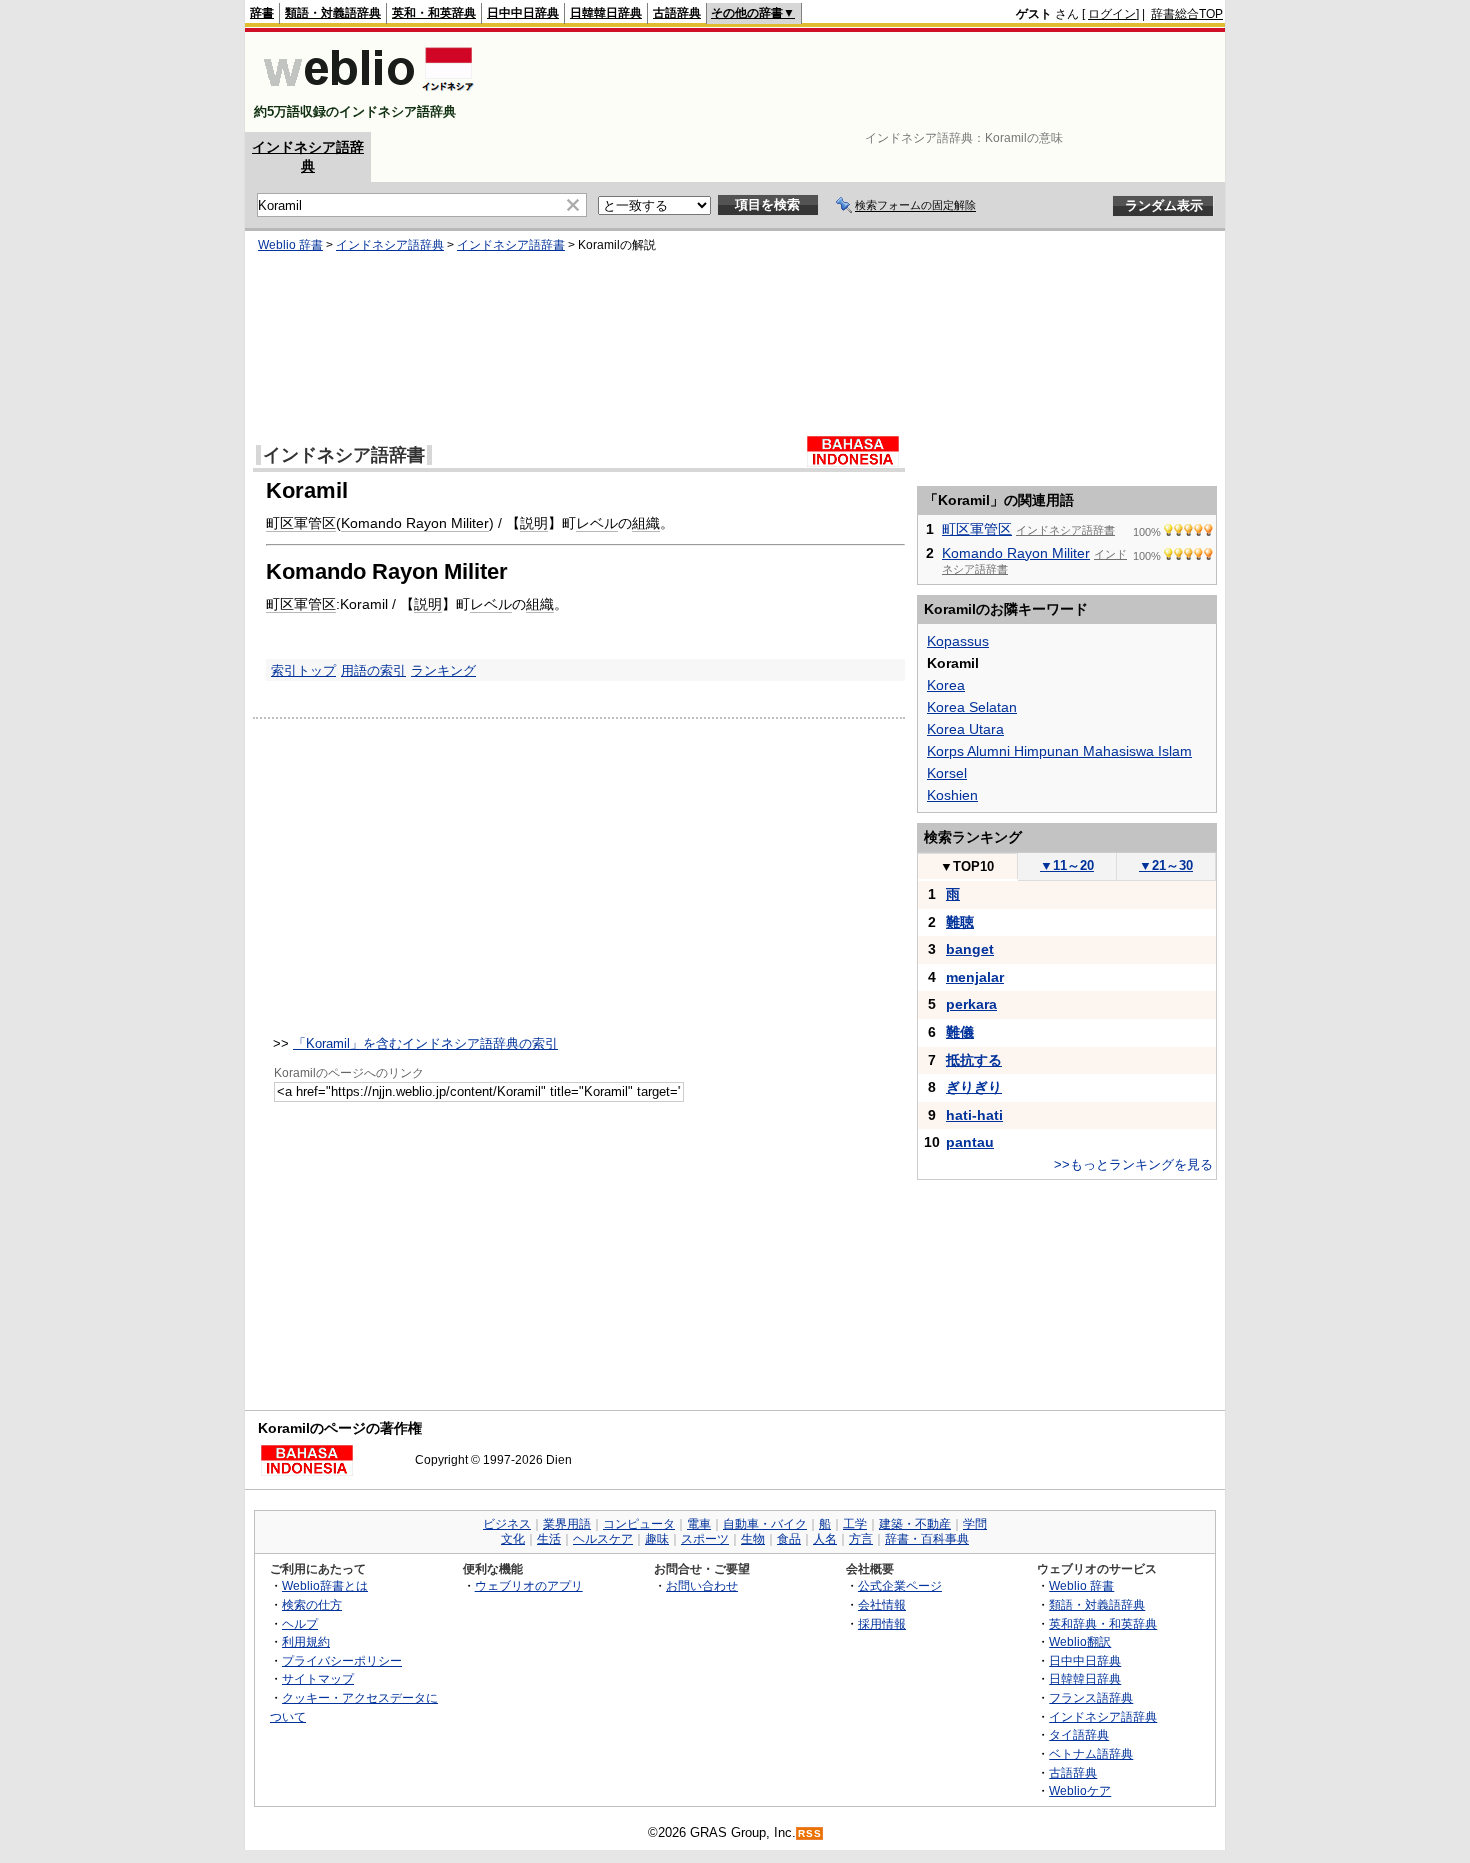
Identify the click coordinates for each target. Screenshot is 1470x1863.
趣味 (657, 1539)
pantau (970, 1142)
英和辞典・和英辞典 (1103, 1623)
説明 (534, 523)
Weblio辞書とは (325, 1585)
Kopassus (958, 641)
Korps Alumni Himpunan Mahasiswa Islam (1059, 751)
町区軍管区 (301, 523)
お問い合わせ (702, 1585)
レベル (597, 523)
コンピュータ (639, 1524)
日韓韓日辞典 (606, 13)
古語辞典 (677, 13)
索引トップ (303, 670)
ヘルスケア (603, 1539)
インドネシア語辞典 (390, 245)
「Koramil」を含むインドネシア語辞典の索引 (425, 1043)
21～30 (1166, 865)
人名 (825, 1539)
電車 (699, 1524)
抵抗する (974, 1060)
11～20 (1067, 865)
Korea (946, 685)
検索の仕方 (312, 1604)
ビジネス (507, 1524)
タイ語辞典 (1079, 1734)
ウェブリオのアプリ (529, 1585)
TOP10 (967, 866)
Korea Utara (965, 729)
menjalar (975, 977)
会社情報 (882, 1604)
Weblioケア (1080, 1790)
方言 (861, 1539)
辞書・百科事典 (927, 1539)
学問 (975, 1524)
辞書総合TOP (1187, 14)
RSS (810, 1833)
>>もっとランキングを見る (1133, 1164)
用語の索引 (373, 670)
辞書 (262, 13)
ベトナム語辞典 (1091, 1753)
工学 (855, 1524)
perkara (971, 1004)
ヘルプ (300, 1623)
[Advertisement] (859, 82)
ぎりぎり (974, 1087)
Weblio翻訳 (1080, 1641)
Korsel (947, 773)
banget (970, 949)
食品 (789, 1539)
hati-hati (974, 1115)
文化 (513, 1539)
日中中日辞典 (523, 13)
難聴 (960, 922)
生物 (753, 1539)
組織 (646, 523)
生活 (549, 1539)
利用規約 (306, 1641)
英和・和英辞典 (434, 13)
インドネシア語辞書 (511, 245)
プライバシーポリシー (342, 1660)
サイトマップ (318, 1678)
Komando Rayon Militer (415, 523)
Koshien (952, 795)
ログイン (1112, 14)
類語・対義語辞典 (333, 13)
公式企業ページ (900, 1585)
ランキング (443, 670)
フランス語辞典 (1091, 1697)
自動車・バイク (765, 1524)
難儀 (960, 1032)
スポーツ (705, 1539)
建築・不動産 (915, 1524)
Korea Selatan (972, 707)
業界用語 (567, 1524)
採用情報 (882, 1623)
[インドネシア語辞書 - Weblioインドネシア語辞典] (366, 94)
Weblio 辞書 (290, 245)
